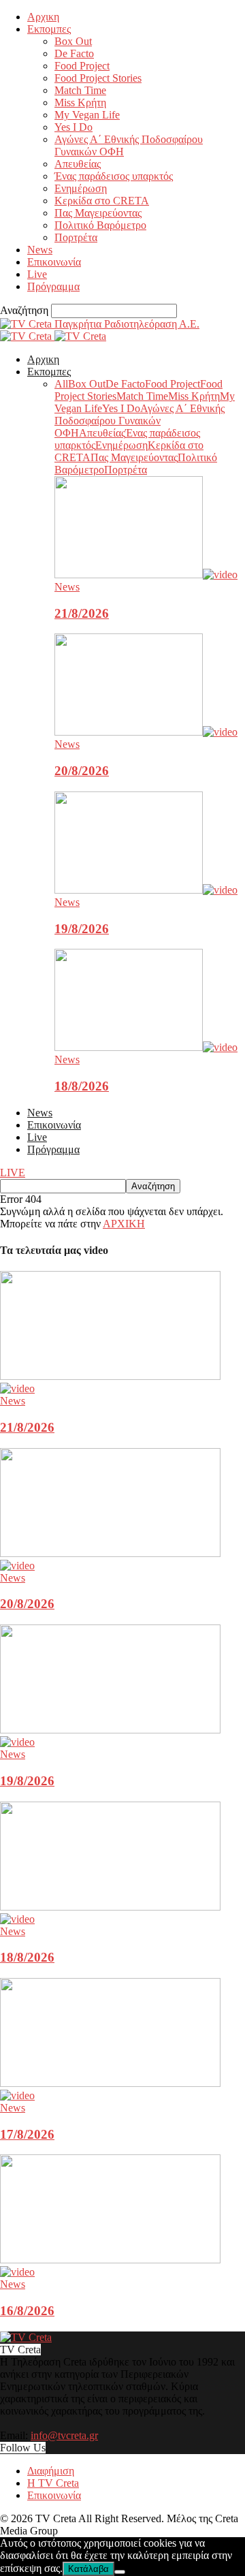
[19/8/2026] (146, 890)
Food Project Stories (98, 78)
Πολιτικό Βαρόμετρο (100, 225)
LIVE (13, 1173)
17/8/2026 (27, 2134)
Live (37, 274)
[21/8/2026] (146, 575)
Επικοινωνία (54, 262)
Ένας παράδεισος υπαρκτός (114, 176)
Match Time (80, 90)
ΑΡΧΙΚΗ (124, 1224)
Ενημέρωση (81, 188)
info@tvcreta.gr (64, 2435)
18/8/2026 (82, 1086)
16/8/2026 (27, 2311)
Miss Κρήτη (80, 103)
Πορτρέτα (76, 237)
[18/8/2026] (146, 1047)
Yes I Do (73, 127)
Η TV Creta (53, 2483)
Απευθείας (78, 164)
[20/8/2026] (146, 732)
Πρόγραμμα (53, 286)
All (61, 384)
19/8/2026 (82, 929)
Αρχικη (43, 17)
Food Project (82, 66)
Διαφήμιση (51, 2471)
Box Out (73, 41)
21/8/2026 (82, 613)
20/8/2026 (82, 771)
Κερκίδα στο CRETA (102, 201)
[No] (120, 2572)
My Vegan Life (87, 115)
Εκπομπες (49, 29)
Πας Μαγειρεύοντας (98, 213)
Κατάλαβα (88, 2569)
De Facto (74, 53)
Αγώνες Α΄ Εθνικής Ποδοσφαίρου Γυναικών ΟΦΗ (140, 421)
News (40, 250)
